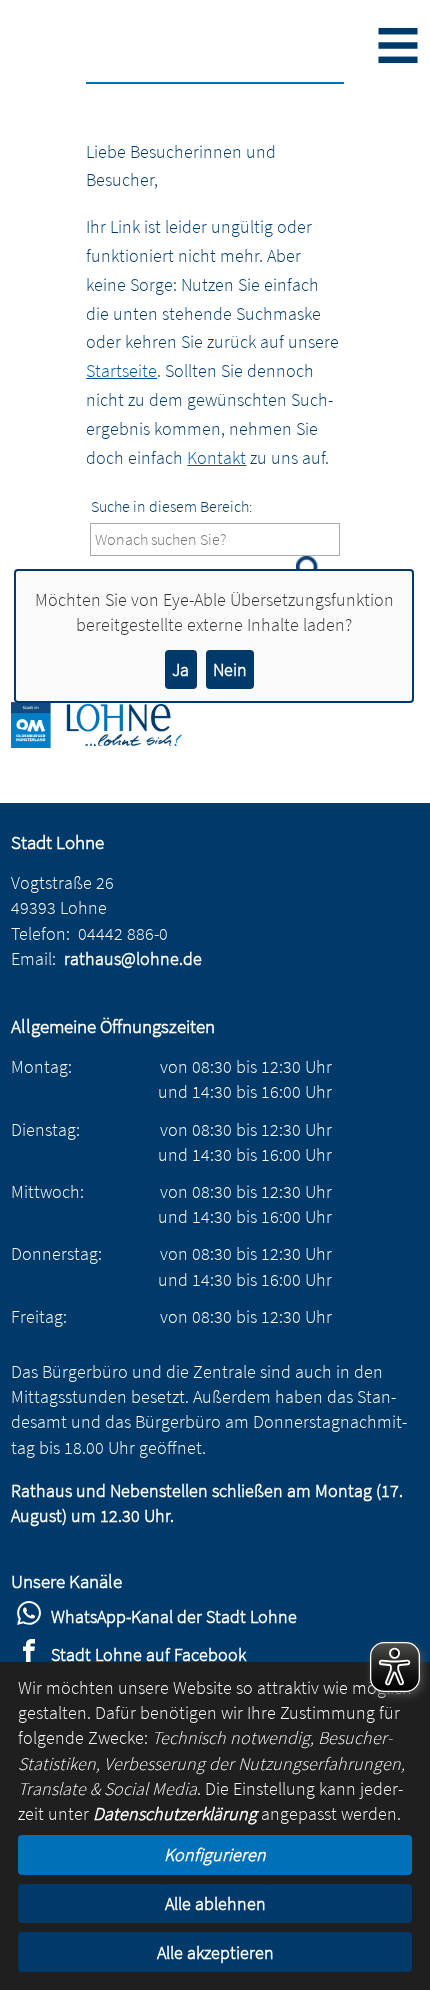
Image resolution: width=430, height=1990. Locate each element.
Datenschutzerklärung (175, 1813)
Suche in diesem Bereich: (172, 506)
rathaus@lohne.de (133, 958)
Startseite (121, 370)
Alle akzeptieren (215, 1952)
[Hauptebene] (111, 741)
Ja (180, 669)
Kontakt (216, 457)
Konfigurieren (215, 1854)
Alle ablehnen (215, 1903)
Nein (230, 669)
